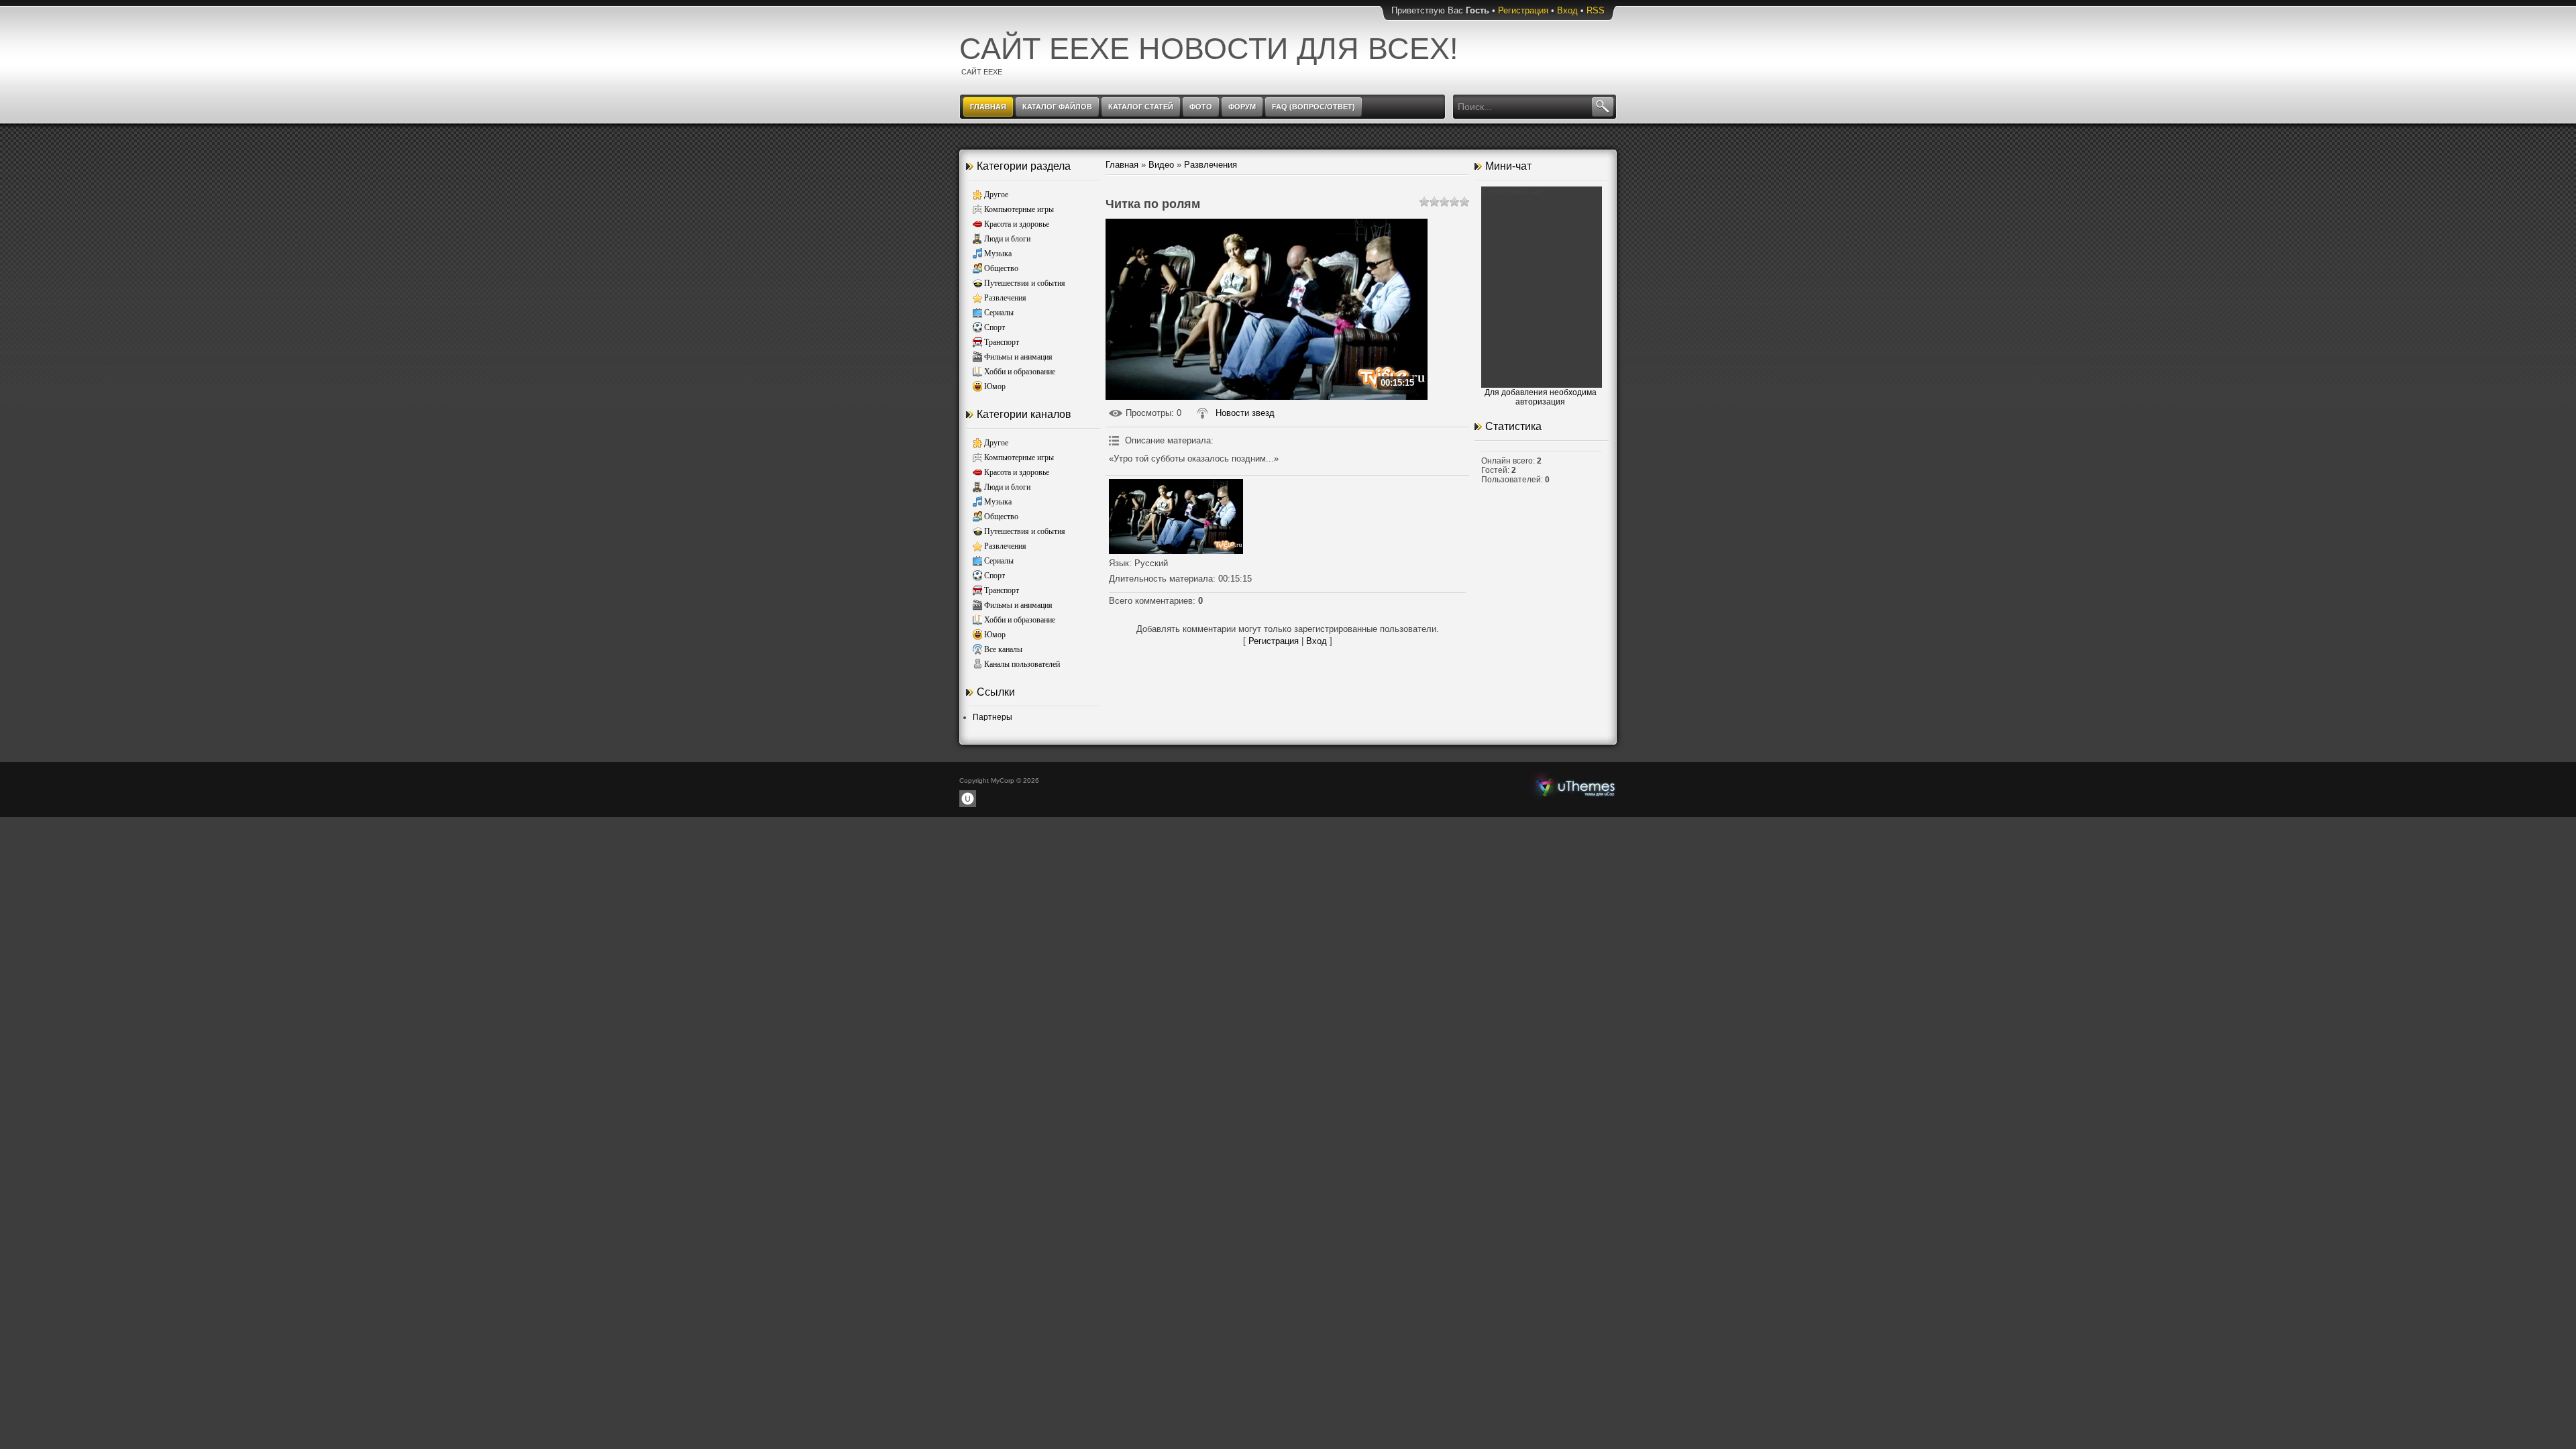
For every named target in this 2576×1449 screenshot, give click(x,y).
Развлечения (1005, 298)
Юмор (995, 386)
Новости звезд (1245, 413)
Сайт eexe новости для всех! (1209, 49)
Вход (1567, 10)
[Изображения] (1176, 517)
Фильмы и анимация (1018, 357)
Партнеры (992, 717)
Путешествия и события (1025, 283)
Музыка (998, 254)
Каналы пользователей (1022, 664)
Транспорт (1002, 342)
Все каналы (1003, 649)
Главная (1122, 165)
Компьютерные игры (1019, 209)
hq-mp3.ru (1575, 786)
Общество (1001, 268)
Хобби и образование (1020, 372)
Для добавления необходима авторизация (1541, 397)
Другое (996, 195)
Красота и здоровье (1017, 224)
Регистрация (1523, 10)
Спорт (995, 327)
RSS (1596, 10)
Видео (1161, 165)
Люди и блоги (1007, 239)
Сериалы (999, 313)
